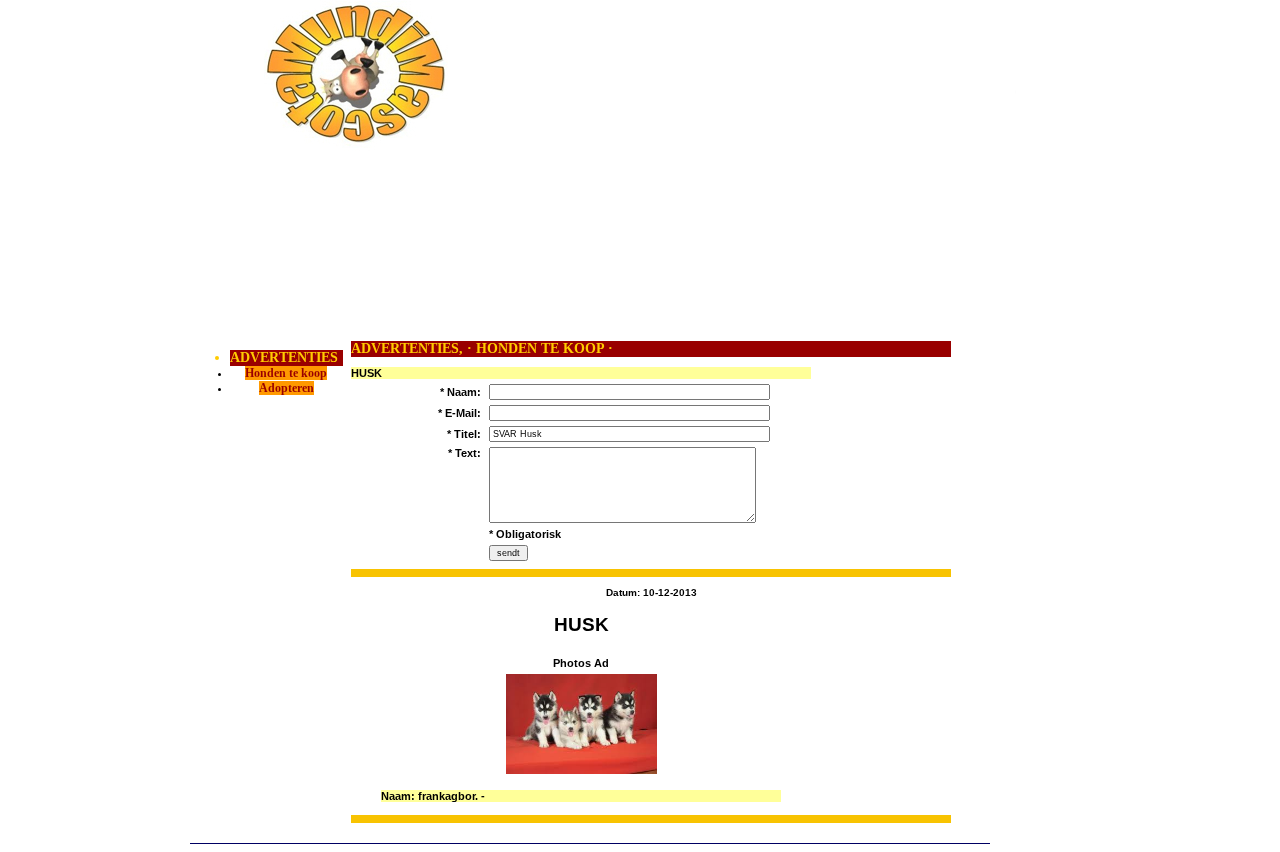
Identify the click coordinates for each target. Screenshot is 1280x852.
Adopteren (286, 388)
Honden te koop (286, 373)
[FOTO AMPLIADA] (581, 770)
